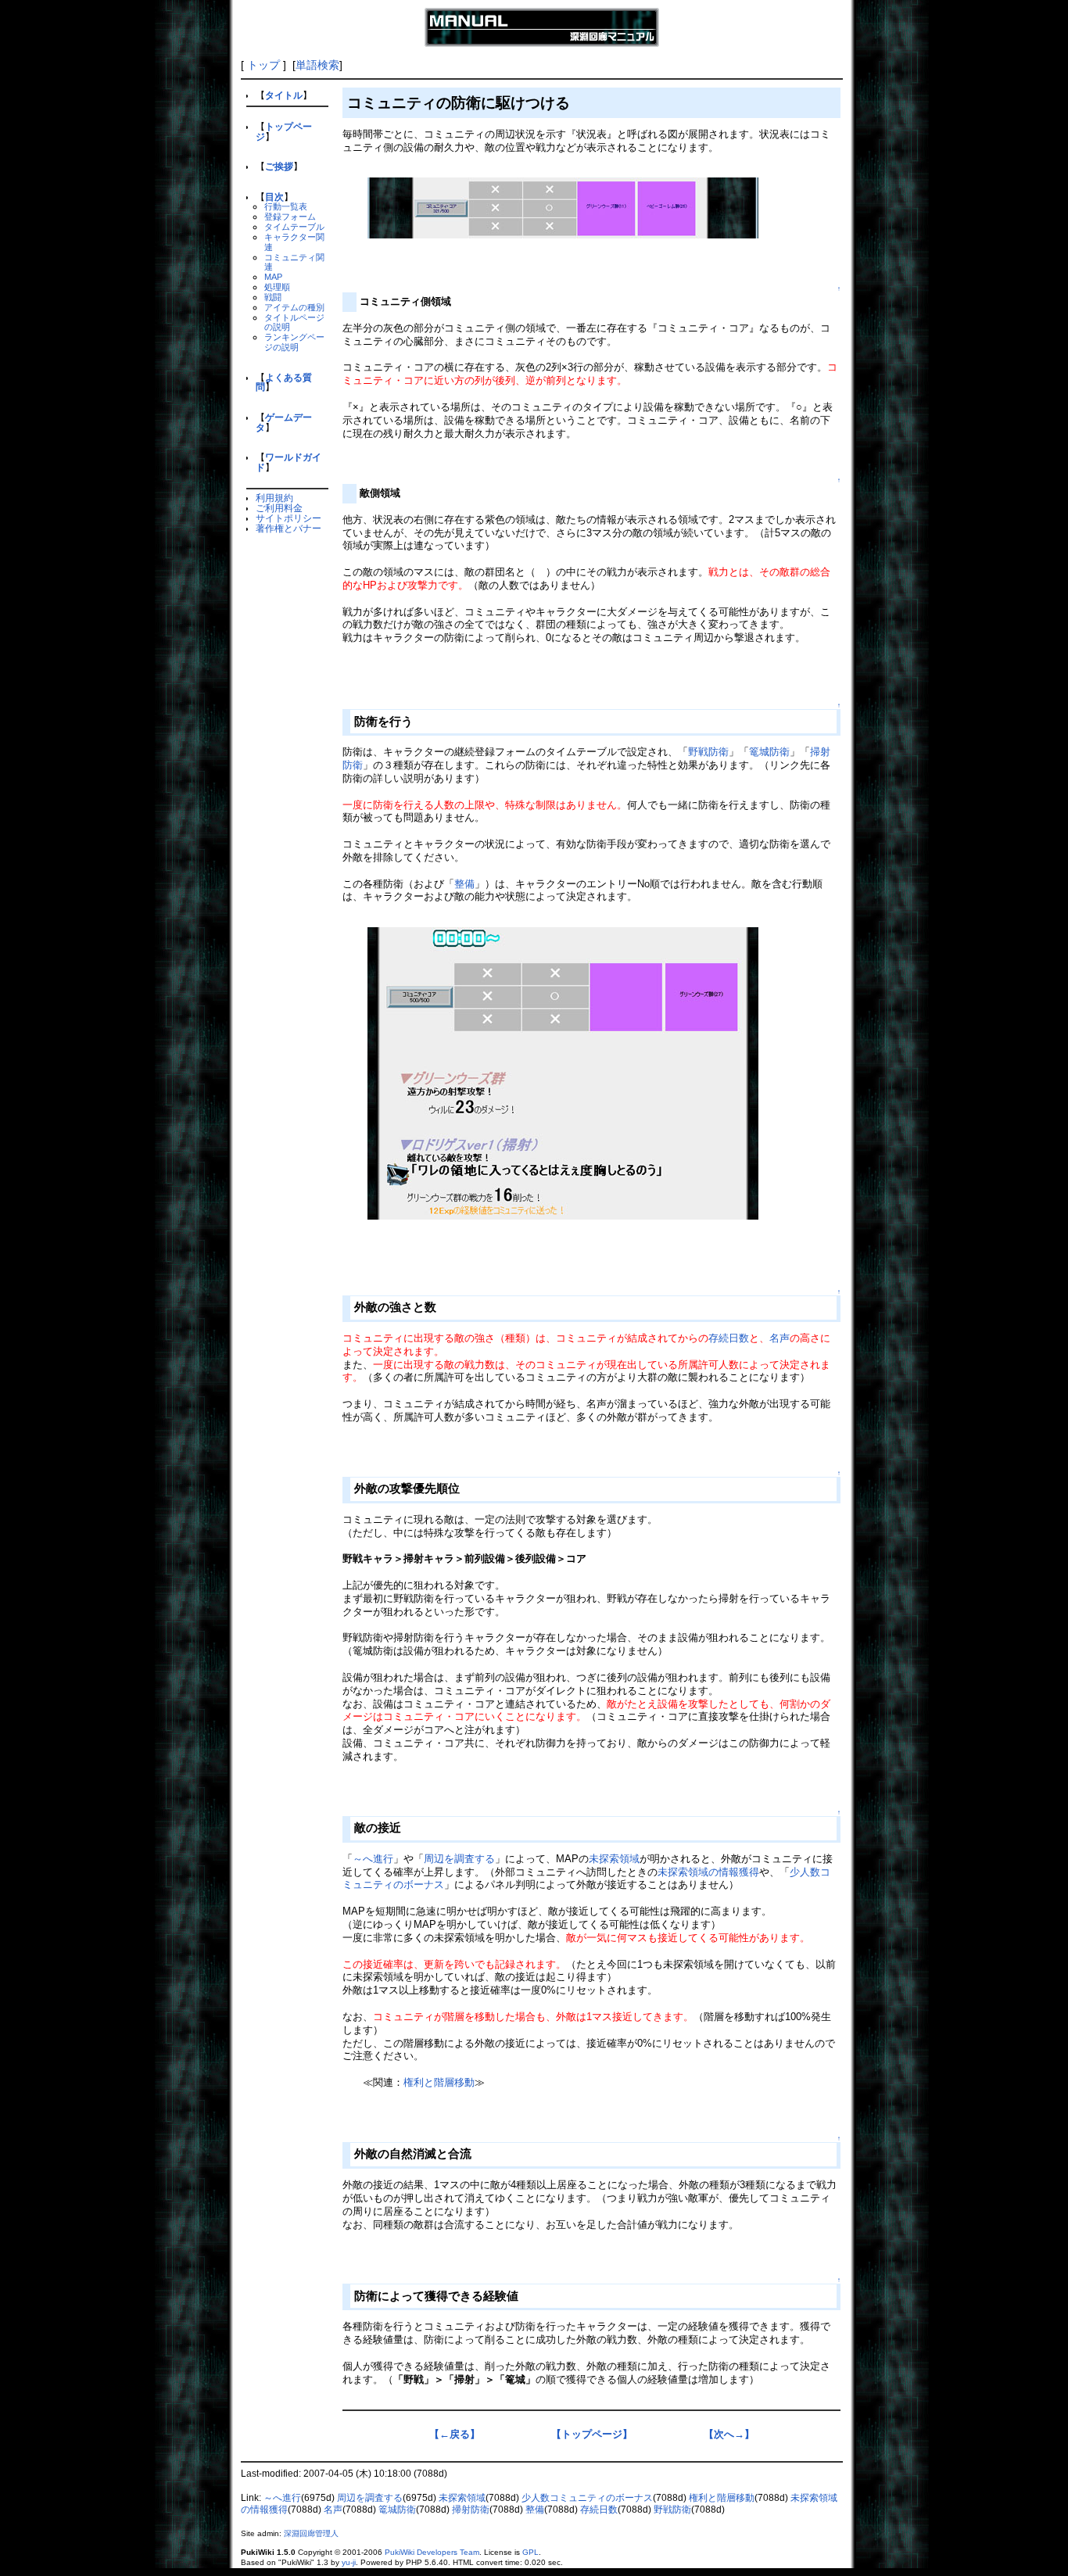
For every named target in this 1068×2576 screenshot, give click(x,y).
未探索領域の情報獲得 (708, 1872)
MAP (273, 277)
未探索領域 (614, 1859)
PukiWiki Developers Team (432, 2552)
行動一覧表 (286, 206)
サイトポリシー (289, 518)
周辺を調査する (459, 1859)
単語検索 (317, 65)
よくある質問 (284, 382)
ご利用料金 (279, 508)
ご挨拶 (279, 166)
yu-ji (349, 2562)
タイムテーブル (294, 227)
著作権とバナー (289, 528)
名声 (779, 1338)
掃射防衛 (471, 2510)
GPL (530, 2552)
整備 (464, 884)
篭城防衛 (769, 752)
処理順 (277, 287)
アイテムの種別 (294, 307)
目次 (274, 197)
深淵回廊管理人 (311, 2533)
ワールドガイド (289, 462)
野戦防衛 (708, 752)
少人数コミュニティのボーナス (587, 2498)
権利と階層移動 (439, 2082)
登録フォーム (290, 217)
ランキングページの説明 (294, 342)
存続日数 (729, 1338)
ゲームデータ (284, 422)
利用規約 (274, 498)
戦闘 (273, 297)
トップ (263, 65)
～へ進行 (373, 1859)
